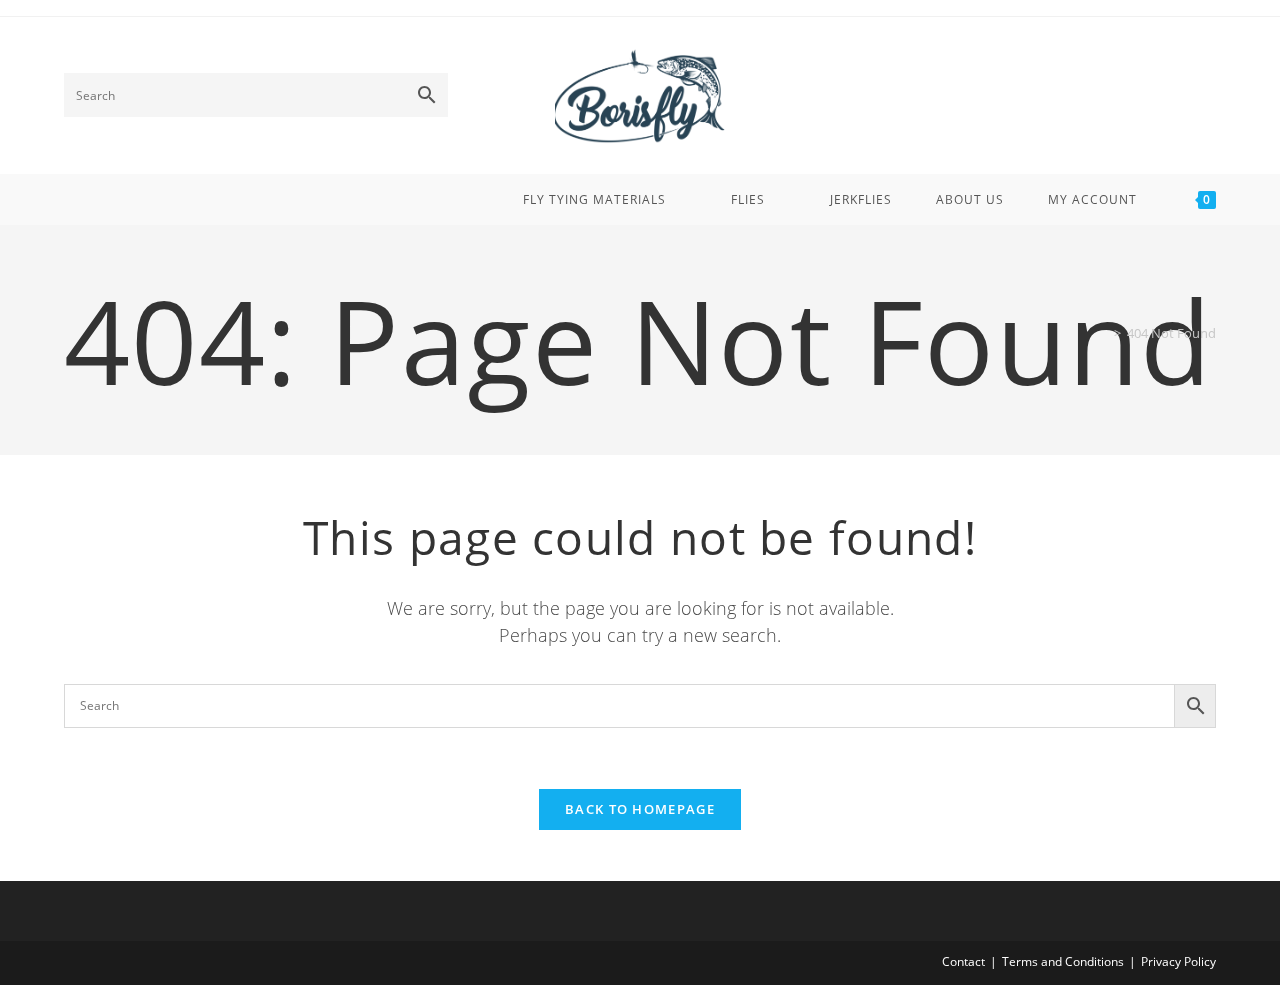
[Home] (1103, 333)
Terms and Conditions (1063, 961)
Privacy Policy (1178, 961)
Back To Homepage (640, 809)
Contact (963, 961)
